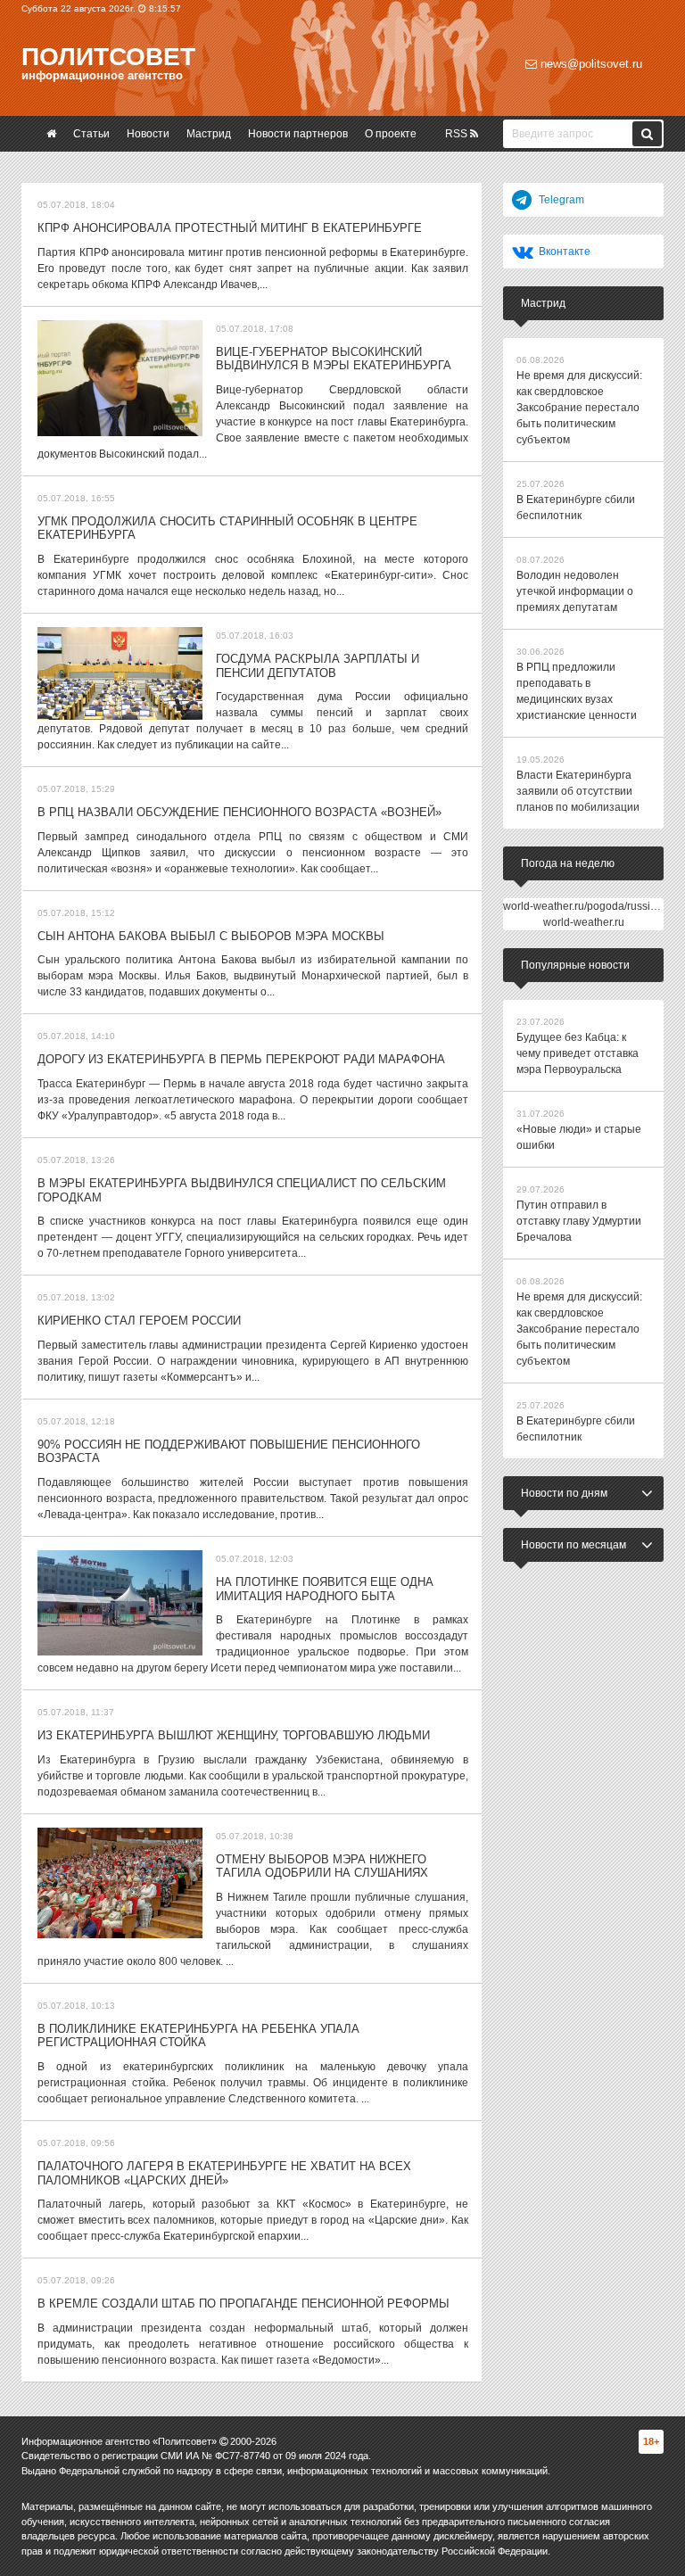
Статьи (91, 134)
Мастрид (209, 134)
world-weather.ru (584, 922)
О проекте (391, 134)
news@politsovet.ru (590, 64)
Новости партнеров (298, 134)
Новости (148, 134)
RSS (458, 134)
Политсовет (108, 57)
